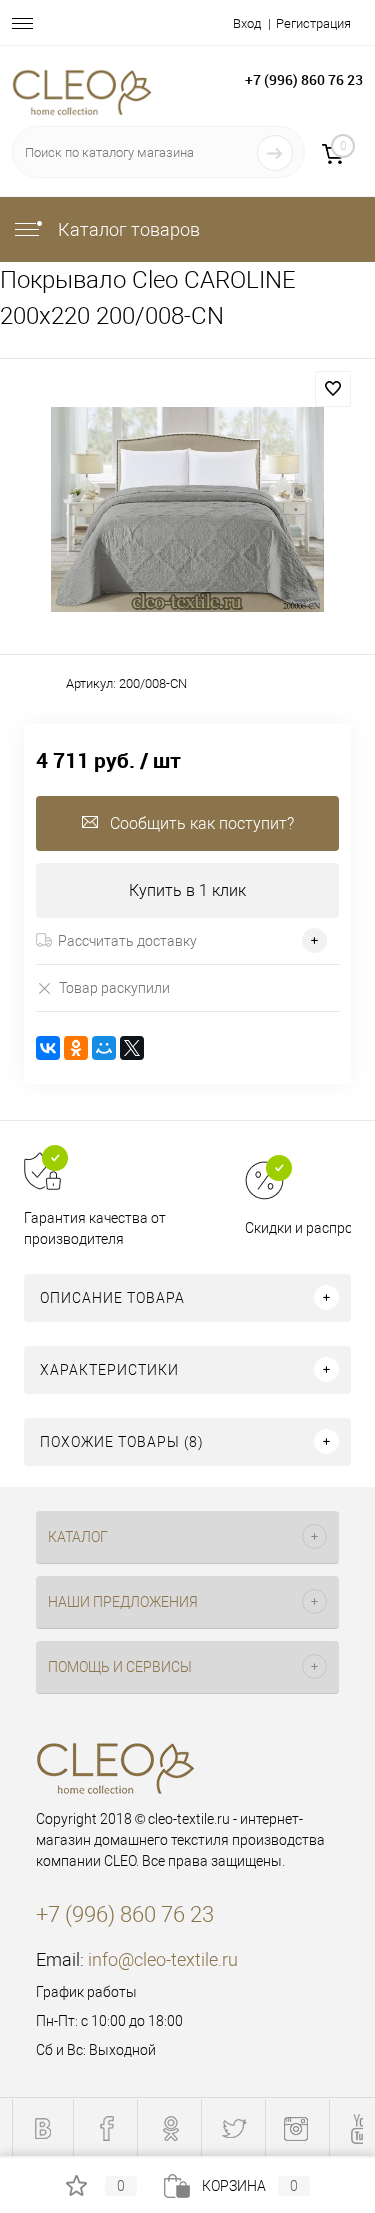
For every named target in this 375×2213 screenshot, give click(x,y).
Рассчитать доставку (127, 941)
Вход (247, 23)
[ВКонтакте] (48, 1048)
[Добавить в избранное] (333, 389)
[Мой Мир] (104, 1048)
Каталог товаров (127, 229)
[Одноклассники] (76, 1048)
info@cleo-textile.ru (163, 1959)
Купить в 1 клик (187, 890)
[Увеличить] (187, 509)
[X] (132, 1048)
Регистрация (313, 23)
